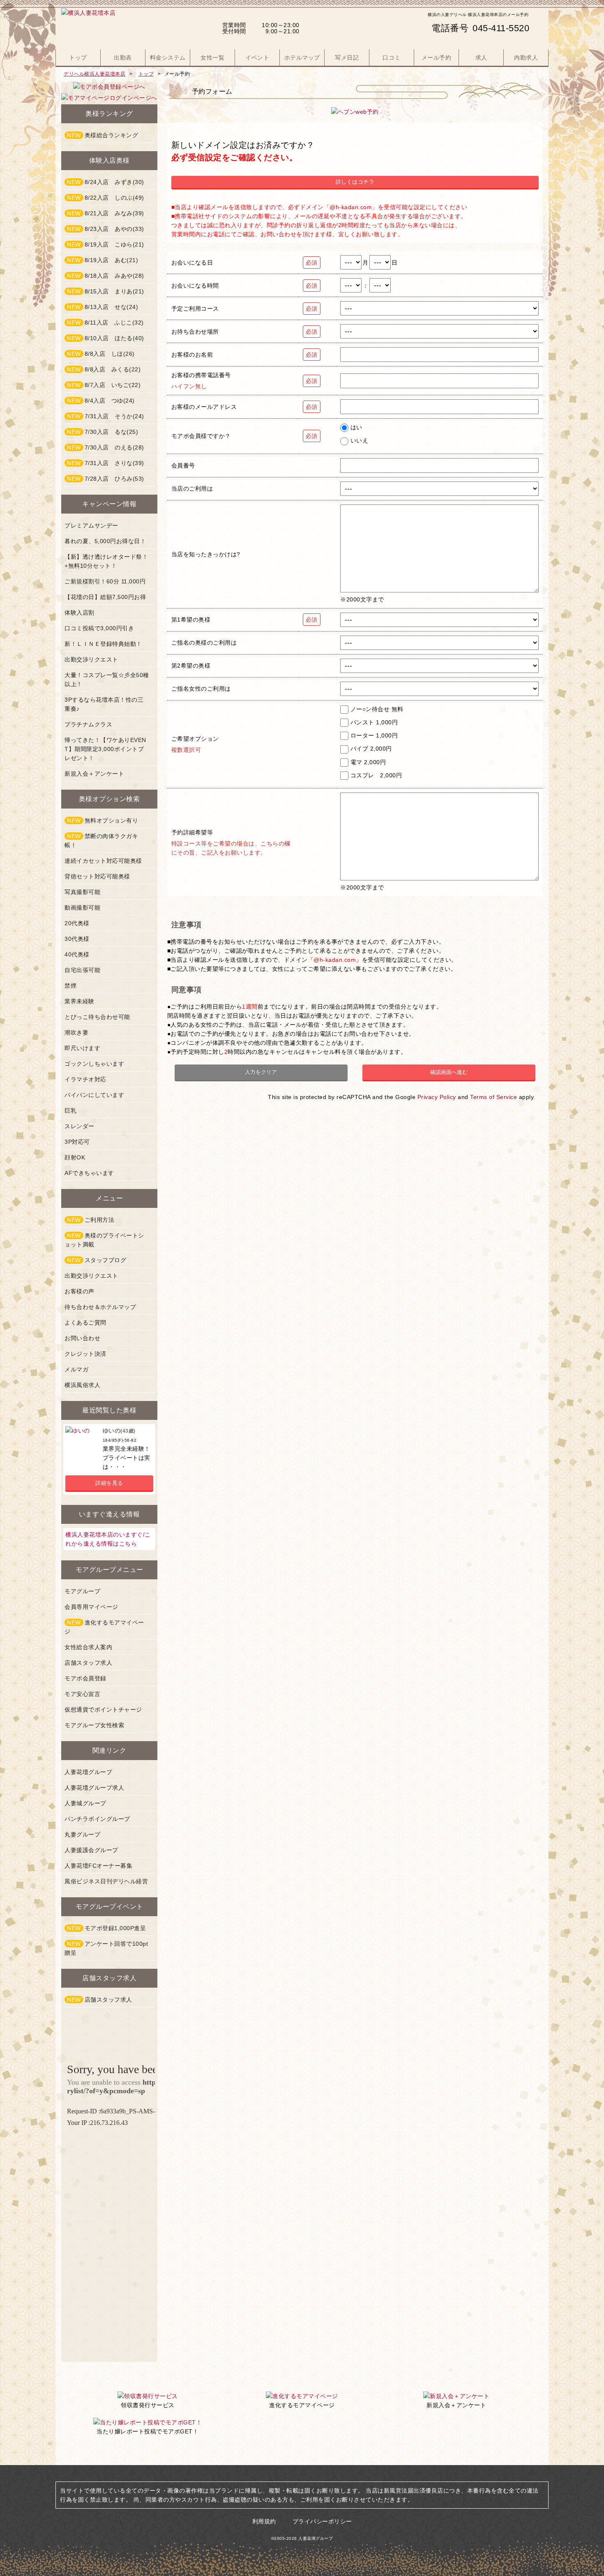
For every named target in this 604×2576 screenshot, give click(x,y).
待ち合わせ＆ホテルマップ (100, 1307)
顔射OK (75, 1157)
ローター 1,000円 (374, 735)
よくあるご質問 (85, 1323)
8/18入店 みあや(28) (106, 276)
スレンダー (80, 1126)
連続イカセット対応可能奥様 (103, 861)
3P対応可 (77, 1142)
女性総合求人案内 (88, 1647)
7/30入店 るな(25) (103, 432)
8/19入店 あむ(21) (103, 260)
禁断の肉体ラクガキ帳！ (101, 841)
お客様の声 (80, 1291)
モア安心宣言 (82, 1694)
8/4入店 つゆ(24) (101, 401)
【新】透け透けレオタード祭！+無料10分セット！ (106, 561)
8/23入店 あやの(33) (106, 229)
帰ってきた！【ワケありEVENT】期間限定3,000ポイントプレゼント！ (105, 749)
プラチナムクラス (88, 724)
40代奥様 (77, 954)
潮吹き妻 (76, 1032)
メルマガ (76, 1369)
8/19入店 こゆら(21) (106, 244)
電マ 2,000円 (368, 762)
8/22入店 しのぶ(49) (106, 198)
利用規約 (264, 2521)
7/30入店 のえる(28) (106, 447)
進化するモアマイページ (104, 1627)
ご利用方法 (91, 1220)
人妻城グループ (85, 1803)
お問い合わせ (82, 1338)
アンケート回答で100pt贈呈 (106, 1948)
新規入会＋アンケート (94, 774)
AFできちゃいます (89, 1173)
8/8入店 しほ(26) (101, 354)
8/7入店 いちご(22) (104, 385)
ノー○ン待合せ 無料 (377, 709)
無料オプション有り (103, 820)
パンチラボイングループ (97, 1819)
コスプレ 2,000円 (376, 775)
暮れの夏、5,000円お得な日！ (105, 541)
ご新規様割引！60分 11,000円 (105, 581)
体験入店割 (80, 613)
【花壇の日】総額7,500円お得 (105, 597)
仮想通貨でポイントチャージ (103, 1710)
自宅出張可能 (82, 970)
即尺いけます (82, 1048)
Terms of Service (493, 1097)
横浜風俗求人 (82, 1385)
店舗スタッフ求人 (88, 1663)
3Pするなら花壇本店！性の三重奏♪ (104, 704)
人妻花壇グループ (88, 1772)
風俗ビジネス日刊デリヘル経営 (106, 1881)
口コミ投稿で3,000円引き (99, 628)
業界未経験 (80, 1001)
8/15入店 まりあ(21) (106, 291)
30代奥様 (77, 939)
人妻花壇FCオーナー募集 (98, 1866)
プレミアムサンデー (91, 525)
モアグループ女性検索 (94, 1725)
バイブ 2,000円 (371, 749)
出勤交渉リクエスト (91, 659)
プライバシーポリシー (322, 2521)
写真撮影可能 (82, 892)
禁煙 (70, 986)
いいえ (360, 440)
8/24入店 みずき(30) (106, 182)
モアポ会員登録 (85, 1678)
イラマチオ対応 (85, 1079)
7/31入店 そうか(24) (106, 416)
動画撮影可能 (82, 908)
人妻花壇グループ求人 (94, 1788)
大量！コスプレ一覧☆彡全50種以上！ (107, 680)
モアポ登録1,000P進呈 (106, 1928)
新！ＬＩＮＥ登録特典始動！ (103, 644)
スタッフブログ (97, 1260)
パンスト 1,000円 (374, 722)
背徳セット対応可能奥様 (97, 876)
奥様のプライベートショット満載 (104, 1240)
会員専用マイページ (91, 1607)
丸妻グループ (82, 1834)
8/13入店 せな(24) (103, 307)
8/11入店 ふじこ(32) (105, 323)
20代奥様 (77, 923)
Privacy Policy (437, 1097)
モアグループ (82, 1591)
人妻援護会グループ (91, 1850)
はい (356, 427)
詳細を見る (109, 1483)
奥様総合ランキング (103, 135)
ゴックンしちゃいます (94, 1064)
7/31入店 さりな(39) (106, 463)
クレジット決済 (85, 1354)
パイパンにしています (94, 1095)
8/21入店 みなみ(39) (106, 213)
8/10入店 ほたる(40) (106, 338)
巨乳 (70, 1111)
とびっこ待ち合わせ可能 (97, 1017)
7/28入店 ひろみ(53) (106, 479)
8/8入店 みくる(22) (104, 369)
